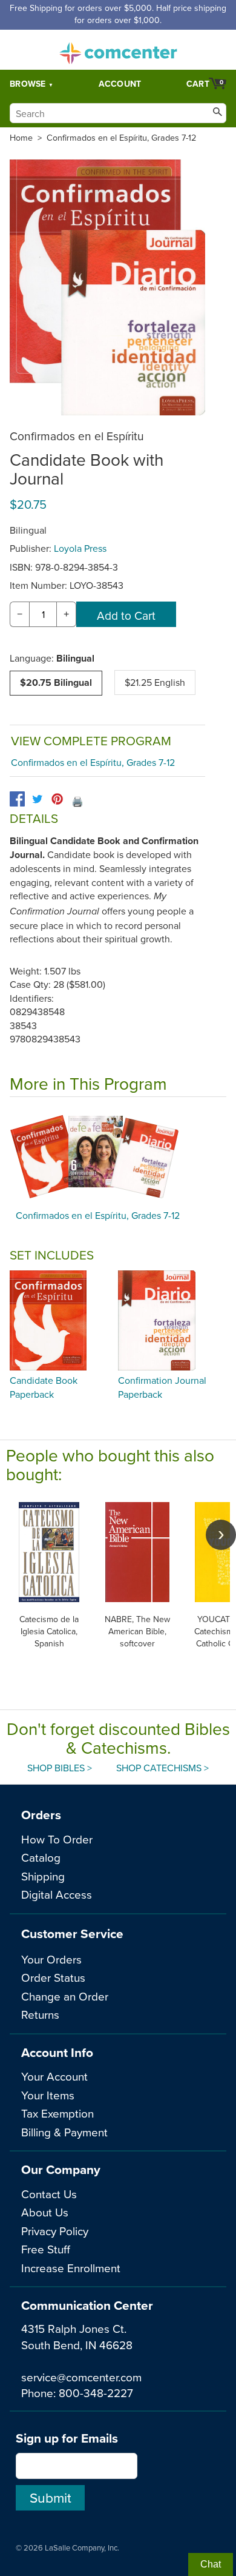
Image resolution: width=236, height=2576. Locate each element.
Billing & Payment (64, 2132)
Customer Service (72, 1934)
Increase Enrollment (71, 2268)
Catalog (41, 1857)
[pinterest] (57, 799)
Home (21, 138)
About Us (45, 2212)
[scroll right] (221, 1535)
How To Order (57, 1839)
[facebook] (17, 799)
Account (120, 84)
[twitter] (37, 799)
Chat (211, 2564)
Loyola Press (80, 548)
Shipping (43, 1876)
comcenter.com (118, 50)
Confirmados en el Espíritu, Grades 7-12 (121, 138)
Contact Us (49, 2194)
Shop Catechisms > (162, 1768)
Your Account (54, 2076)
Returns (40, 2014)
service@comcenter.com (81, 2377)
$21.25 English (155, 682)
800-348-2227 (96, 2393)
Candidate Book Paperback (44, 1387)
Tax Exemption (57, 2113)
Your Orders (51, 1959)
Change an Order (65, 1996)
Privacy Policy (55, 2231)
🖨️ (77, 801)
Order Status (53, 1977)
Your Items (48, 2095)
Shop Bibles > (60, 1768)
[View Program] (118, 1156)
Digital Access (57, 1894)
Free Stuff (46, 2249)
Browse (28, 84)
